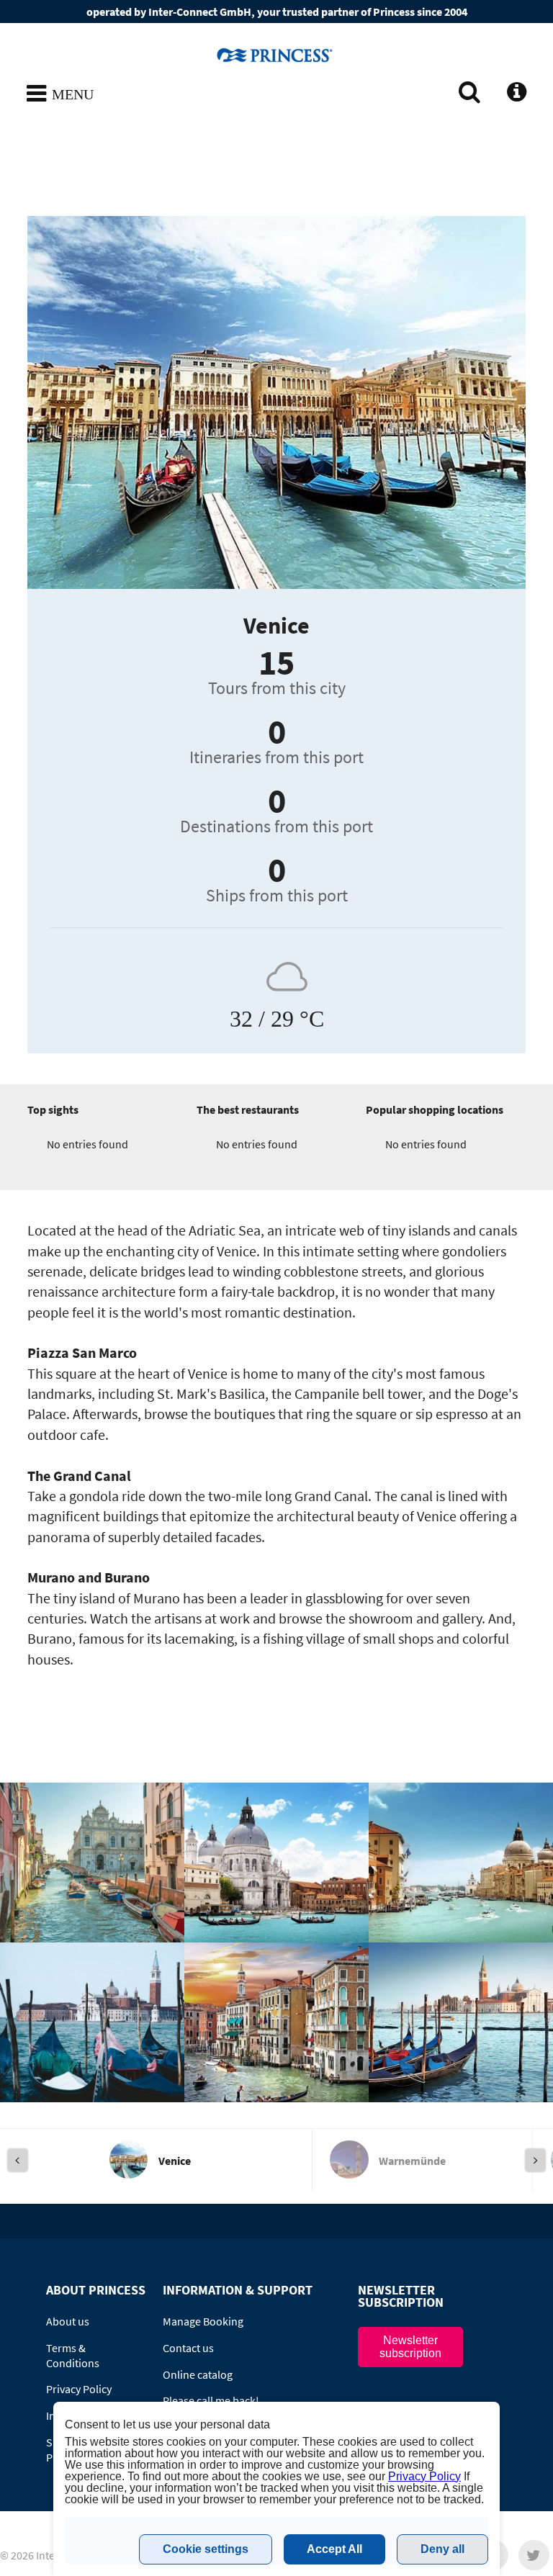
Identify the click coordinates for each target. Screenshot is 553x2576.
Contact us (188, 2348)
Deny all (442, 2549)
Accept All (334, 2549)
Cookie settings (206, 2549)
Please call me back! (211, 2400)
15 (276, 662)
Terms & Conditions (73, 2355)
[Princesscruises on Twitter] (534, 2555)
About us (68, 2321)
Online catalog (198, 2374)
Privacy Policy (79, 2389)
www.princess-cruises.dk (276, 55)
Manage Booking (203, 2321)
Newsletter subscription (410, 2347)
